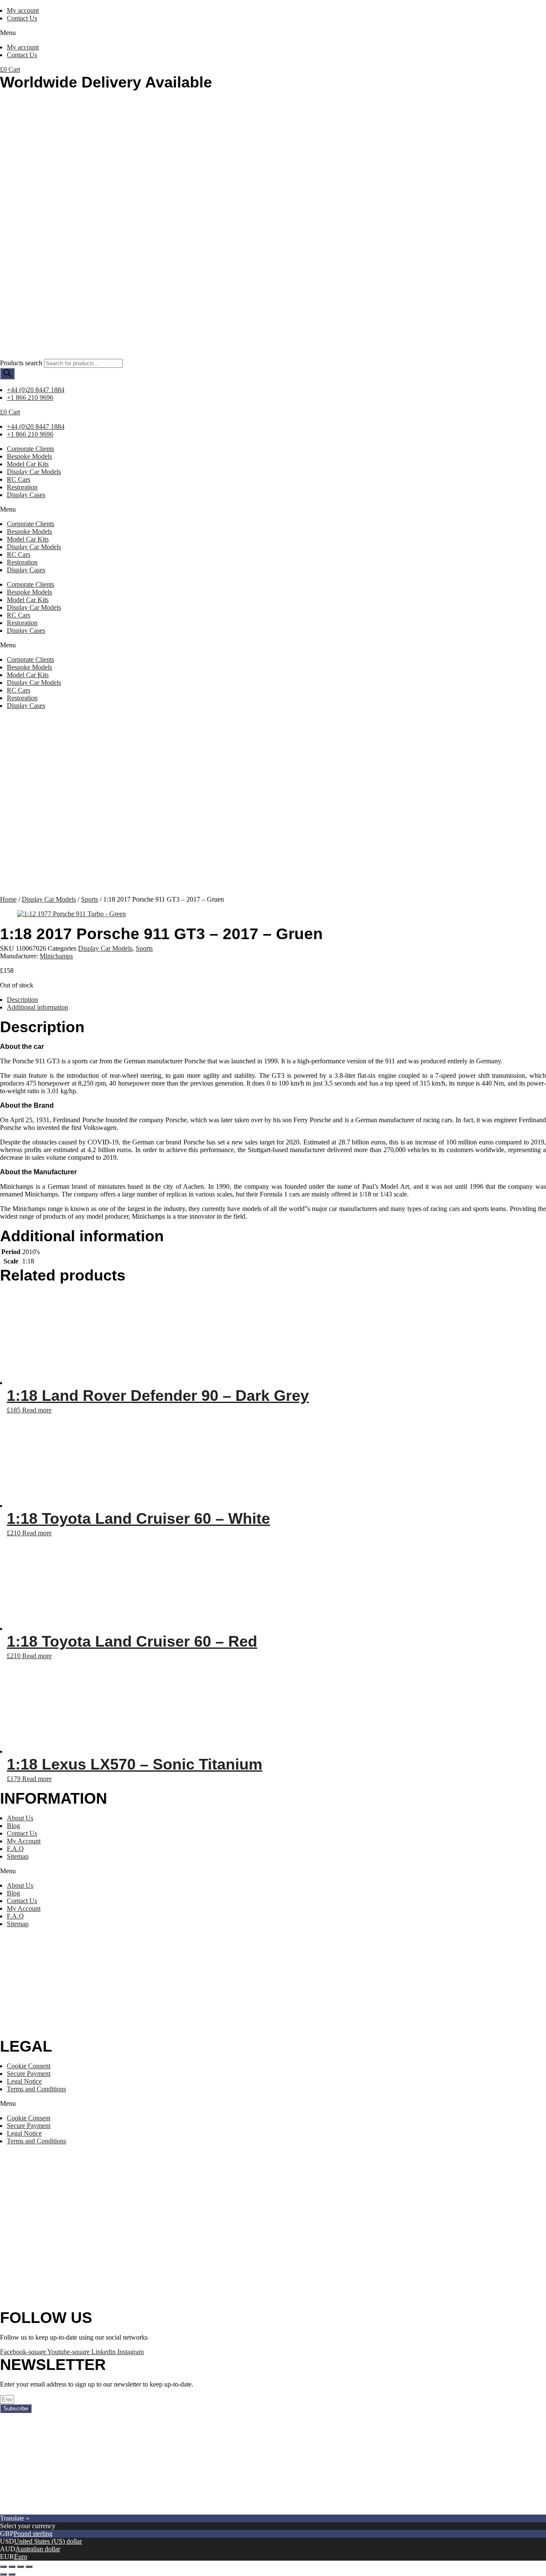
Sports (90, 899)
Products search (21, 363)
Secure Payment (29, 2074)
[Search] (7, 374)
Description (22, 1000)
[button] (273, 33)
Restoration (22, 487)
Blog (13, 1826)
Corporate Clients (30, 449)
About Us (20, 1818)
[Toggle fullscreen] (20, 2567)
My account (23, 10)
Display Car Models (34, 472)
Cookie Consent (29, 2066)
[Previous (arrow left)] (3, 2574)
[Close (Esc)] (3, 2567)
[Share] (12, 2567)
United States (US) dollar (48, 2541)
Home (8, 899)
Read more (37, 1410)
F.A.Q (15, 1849)
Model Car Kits (28, 464)
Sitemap (18, 1856)
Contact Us (22, 18)
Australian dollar (38, 2549)
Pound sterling (33, 2534)
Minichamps (56, 956)
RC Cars (19, 479)
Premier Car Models (80, 2511)
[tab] (276, 1000)
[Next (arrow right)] (12, 2574)
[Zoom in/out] (29, 2567)
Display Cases (26, 495)
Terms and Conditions (36, 2089)
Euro (21, 2557)
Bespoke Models (29, 456)
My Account (24, 1841)
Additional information (38, 1007)
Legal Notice (24, 2081)
